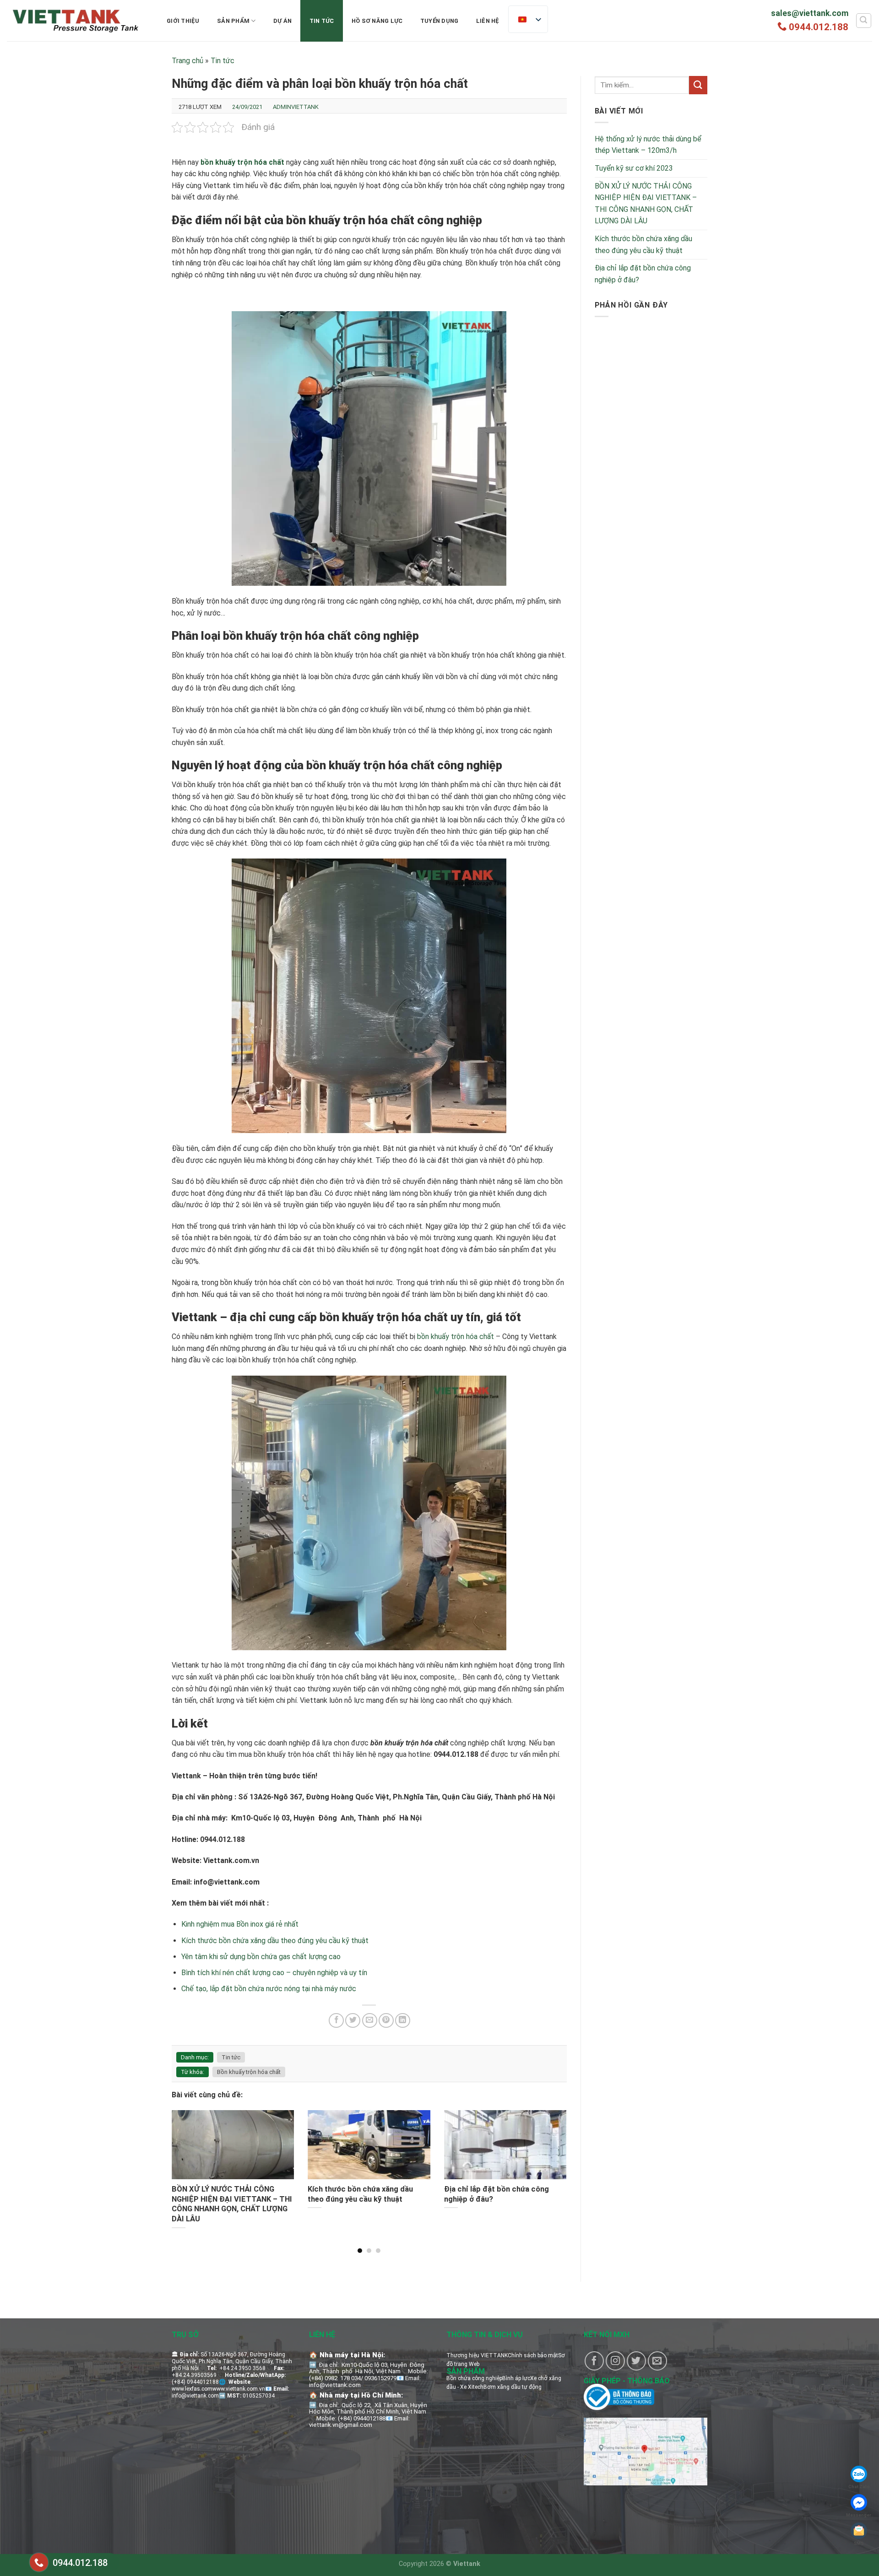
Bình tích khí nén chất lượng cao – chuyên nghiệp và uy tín (274, 1973)
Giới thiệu (183, 21)
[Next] (553, 2162)
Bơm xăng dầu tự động (513, 2387)
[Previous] (184, 2162)
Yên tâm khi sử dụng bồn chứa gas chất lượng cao (261, 1957)
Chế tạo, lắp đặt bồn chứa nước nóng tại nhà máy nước (269, 1989)
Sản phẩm (233, 21)
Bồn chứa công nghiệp (474, 2378)
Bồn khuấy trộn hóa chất (249, 2072)
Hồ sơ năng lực (377, 21)
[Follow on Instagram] (615, 2361)
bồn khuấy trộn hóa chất (456, 1337)
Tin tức (322, 21)
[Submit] (698, 85)
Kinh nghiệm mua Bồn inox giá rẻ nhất (240, 1924)
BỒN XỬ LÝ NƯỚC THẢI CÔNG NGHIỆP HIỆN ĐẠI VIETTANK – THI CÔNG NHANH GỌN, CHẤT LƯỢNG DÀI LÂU (646, 204)
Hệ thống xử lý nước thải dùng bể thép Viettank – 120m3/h (648, 145)
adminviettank (296, 107)
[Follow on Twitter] (636, 2361)
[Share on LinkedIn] (403, 2021)
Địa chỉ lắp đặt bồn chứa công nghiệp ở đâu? (643, 274)
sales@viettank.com (810, 13)
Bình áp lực (516, 2378)
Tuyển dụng (439, 21)
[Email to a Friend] (370, 2021)
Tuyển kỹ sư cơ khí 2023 (634, 168)
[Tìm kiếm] (864, 21)
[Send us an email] (657, 2361)
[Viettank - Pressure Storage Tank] (76, 21)
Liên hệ (488, 21)
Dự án (282, 21)
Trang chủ (187, 61)
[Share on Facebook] (336, 2021)
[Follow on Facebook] (594, 2361)
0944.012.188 (819, 27)
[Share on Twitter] (353, 2021)
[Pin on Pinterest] (386, 2021)
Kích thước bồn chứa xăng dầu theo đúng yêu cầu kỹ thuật (275, 1941)
